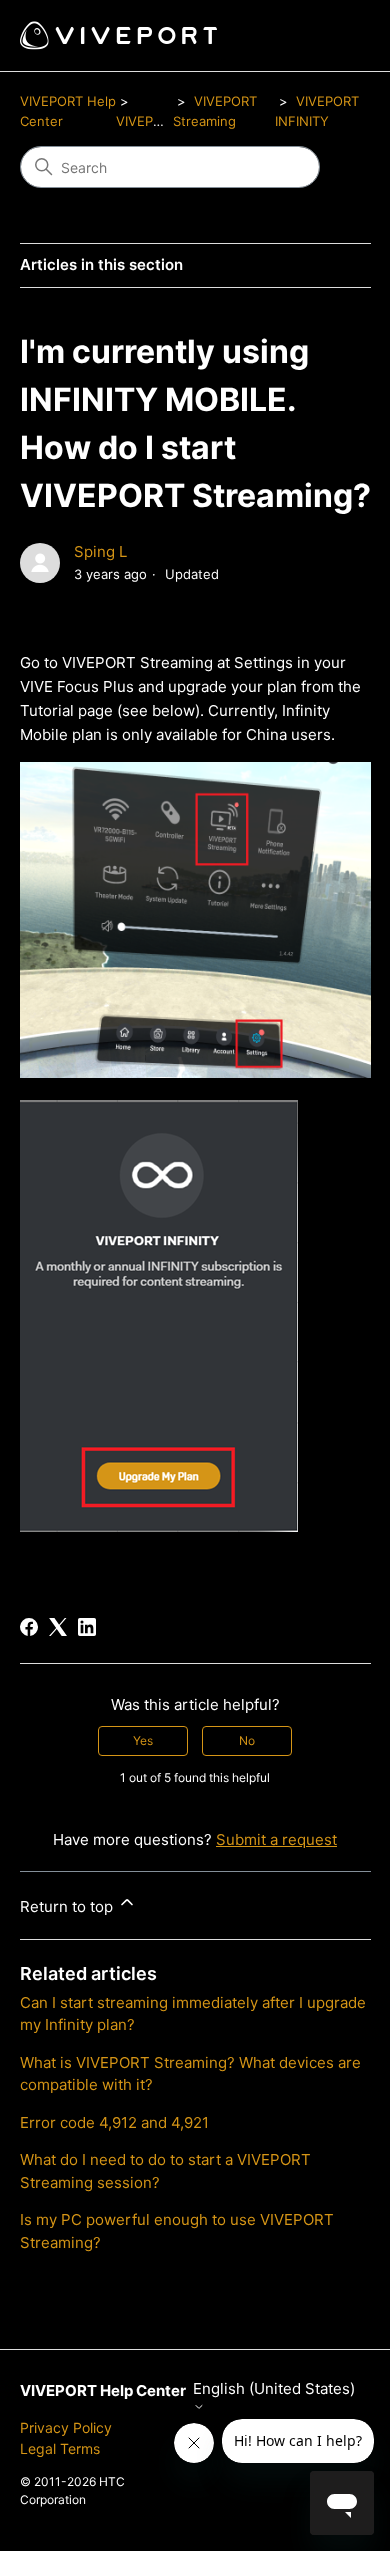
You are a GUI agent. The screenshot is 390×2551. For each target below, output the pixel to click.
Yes (143, 1740)
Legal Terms (60, 2448)
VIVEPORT (147, 121)
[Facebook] (29, 1627)
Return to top (68, 1906)
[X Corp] (58, 1627)
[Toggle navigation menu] (335, 36)
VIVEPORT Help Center (103, 2390)
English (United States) (274, 2389)
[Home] (118, 35)
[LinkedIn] (87, 1627)
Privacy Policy (66, 2427)
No (247, 1740)
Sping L (100, 551)
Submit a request (276, 1839)
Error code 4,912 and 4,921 (114, 2122)
